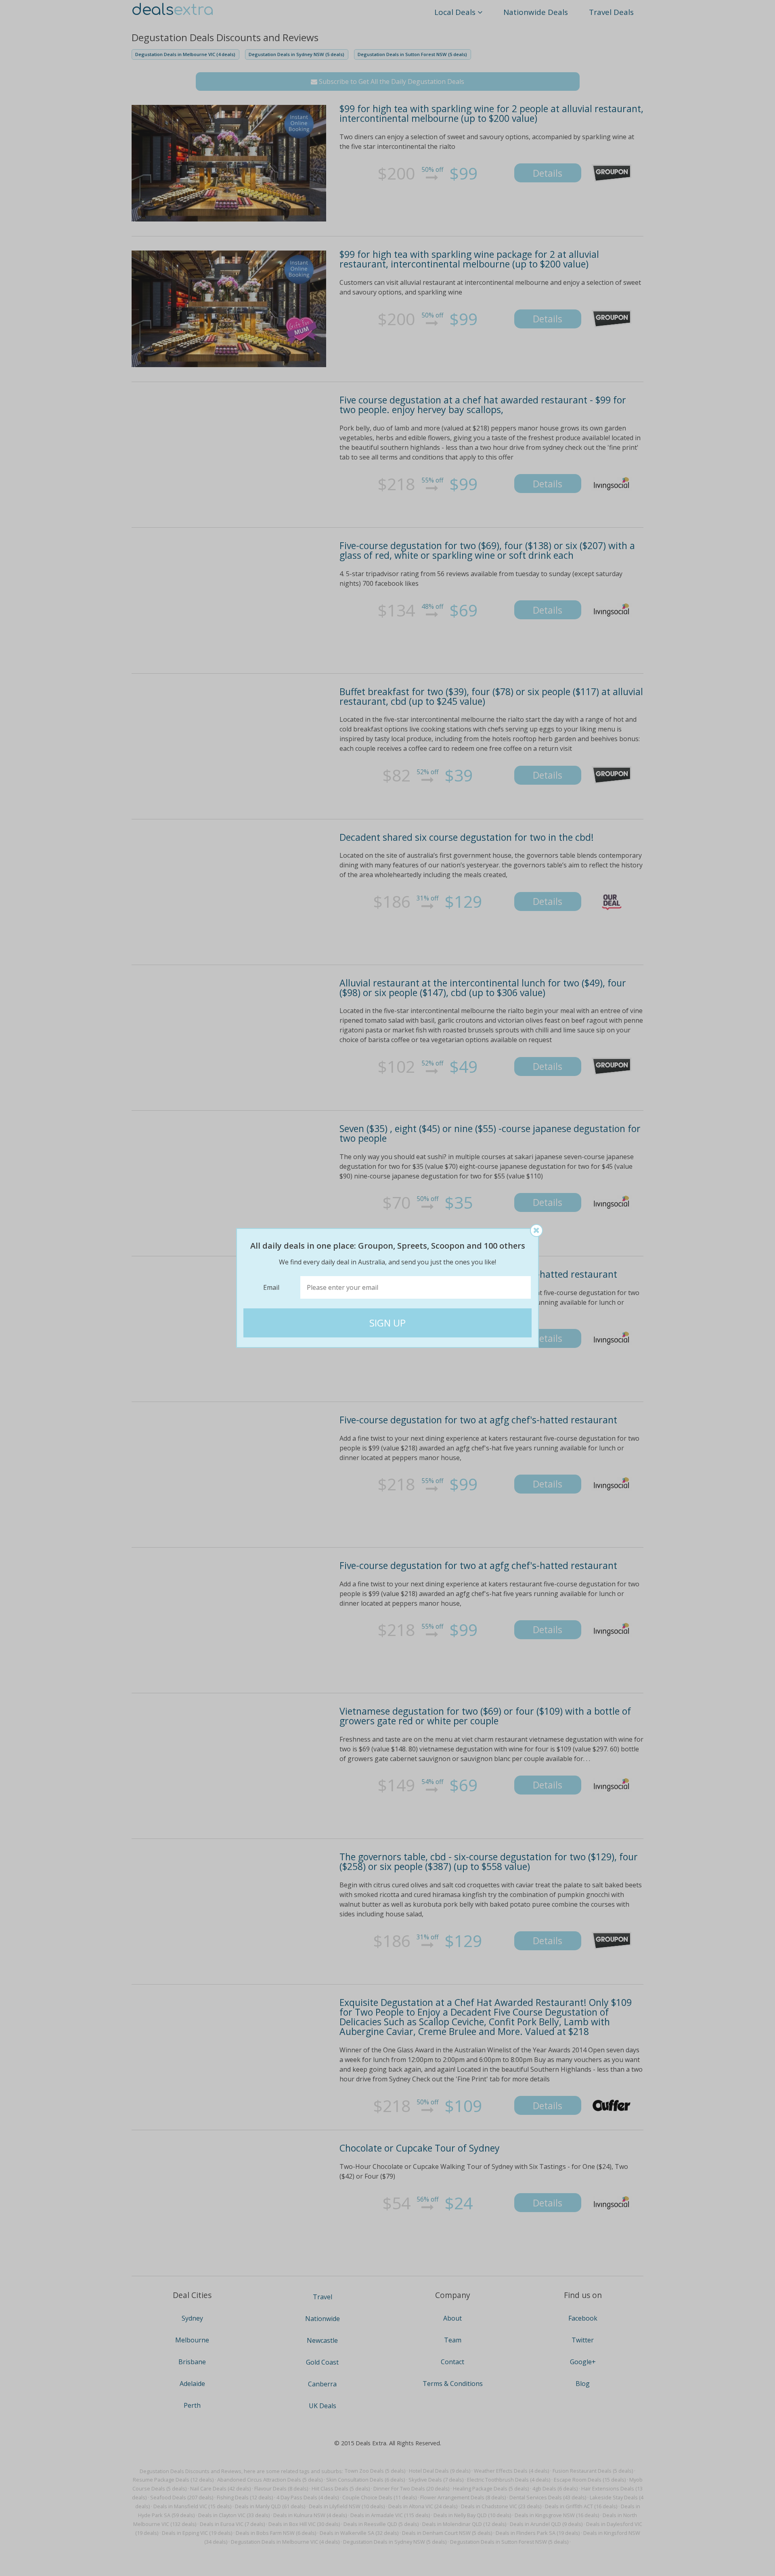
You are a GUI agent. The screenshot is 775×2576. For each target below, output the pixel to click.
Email (271, 1287)
